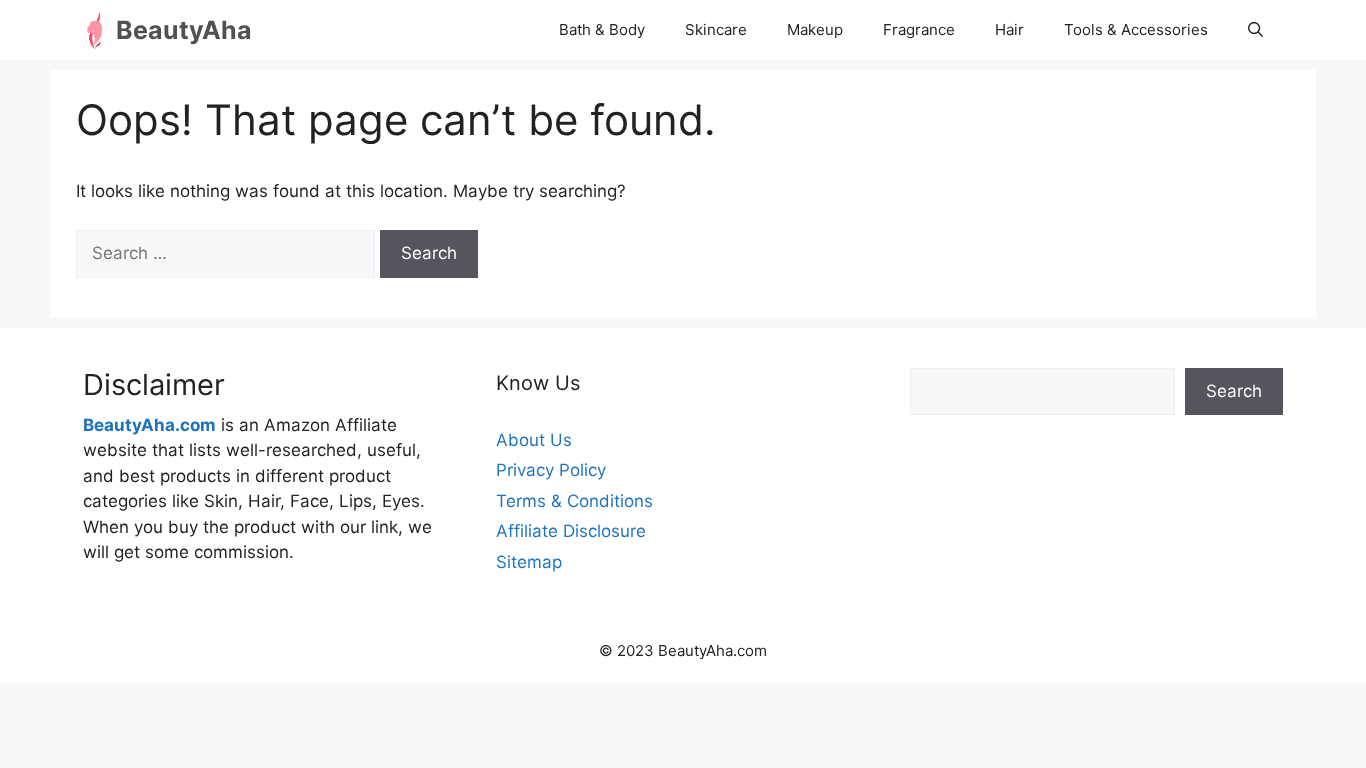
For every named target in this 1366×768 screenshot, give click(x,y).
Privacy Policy (551, 470)
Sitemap (529, 562)
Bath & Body (602, 29)
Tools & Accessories (1136, 29)
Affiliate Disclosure (571, 531)
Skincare (716, 29)
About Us (534, 440)
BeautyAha (184, 30)
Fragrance (919, 29)
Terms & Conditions (574, 501)
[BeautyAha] (99, 30)
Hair (1009, 29)
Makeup (815, 29)
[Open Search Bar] (1255, 30)
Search (1234, 391)
